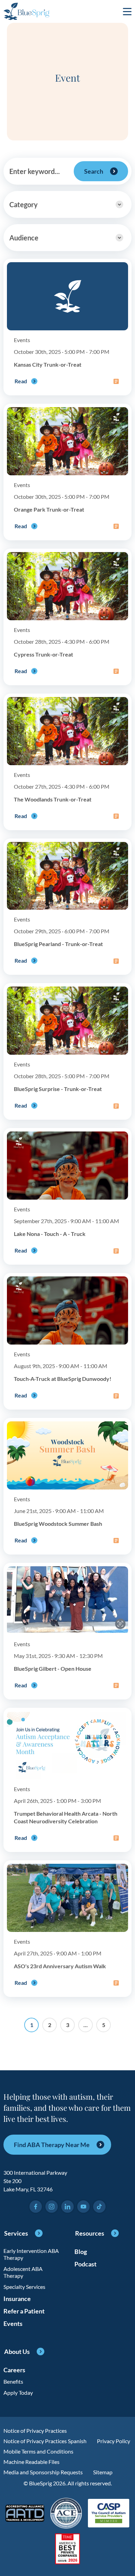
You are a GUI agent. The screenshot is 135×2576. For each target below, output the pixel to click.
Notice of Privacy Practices (35, 2431)
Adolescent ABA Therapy (23, 2272)
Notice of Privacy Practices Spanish (45, 2441)
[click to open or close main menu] (127, 11)
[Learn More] (68, 2550)
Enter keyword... (35, 171)
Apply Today (18, 2392)
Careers (14, 2370)
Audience (24, 238)
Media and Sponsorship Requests (43, 2472)
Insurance (17, 2299)
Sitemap (103, 2472)
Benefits (13, 2381)
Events (13, 2323)
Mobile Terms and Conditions (38, 2451)
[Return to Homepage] (26, 11)
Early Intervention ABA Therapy (31, 2254)
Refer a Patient (24, 2311)
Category (24, 204)
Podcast (85, 2264)
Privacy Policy (114, 2441)
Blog (81, 2252)
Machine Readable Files (31, 2462)
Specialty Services (24, 2287)
